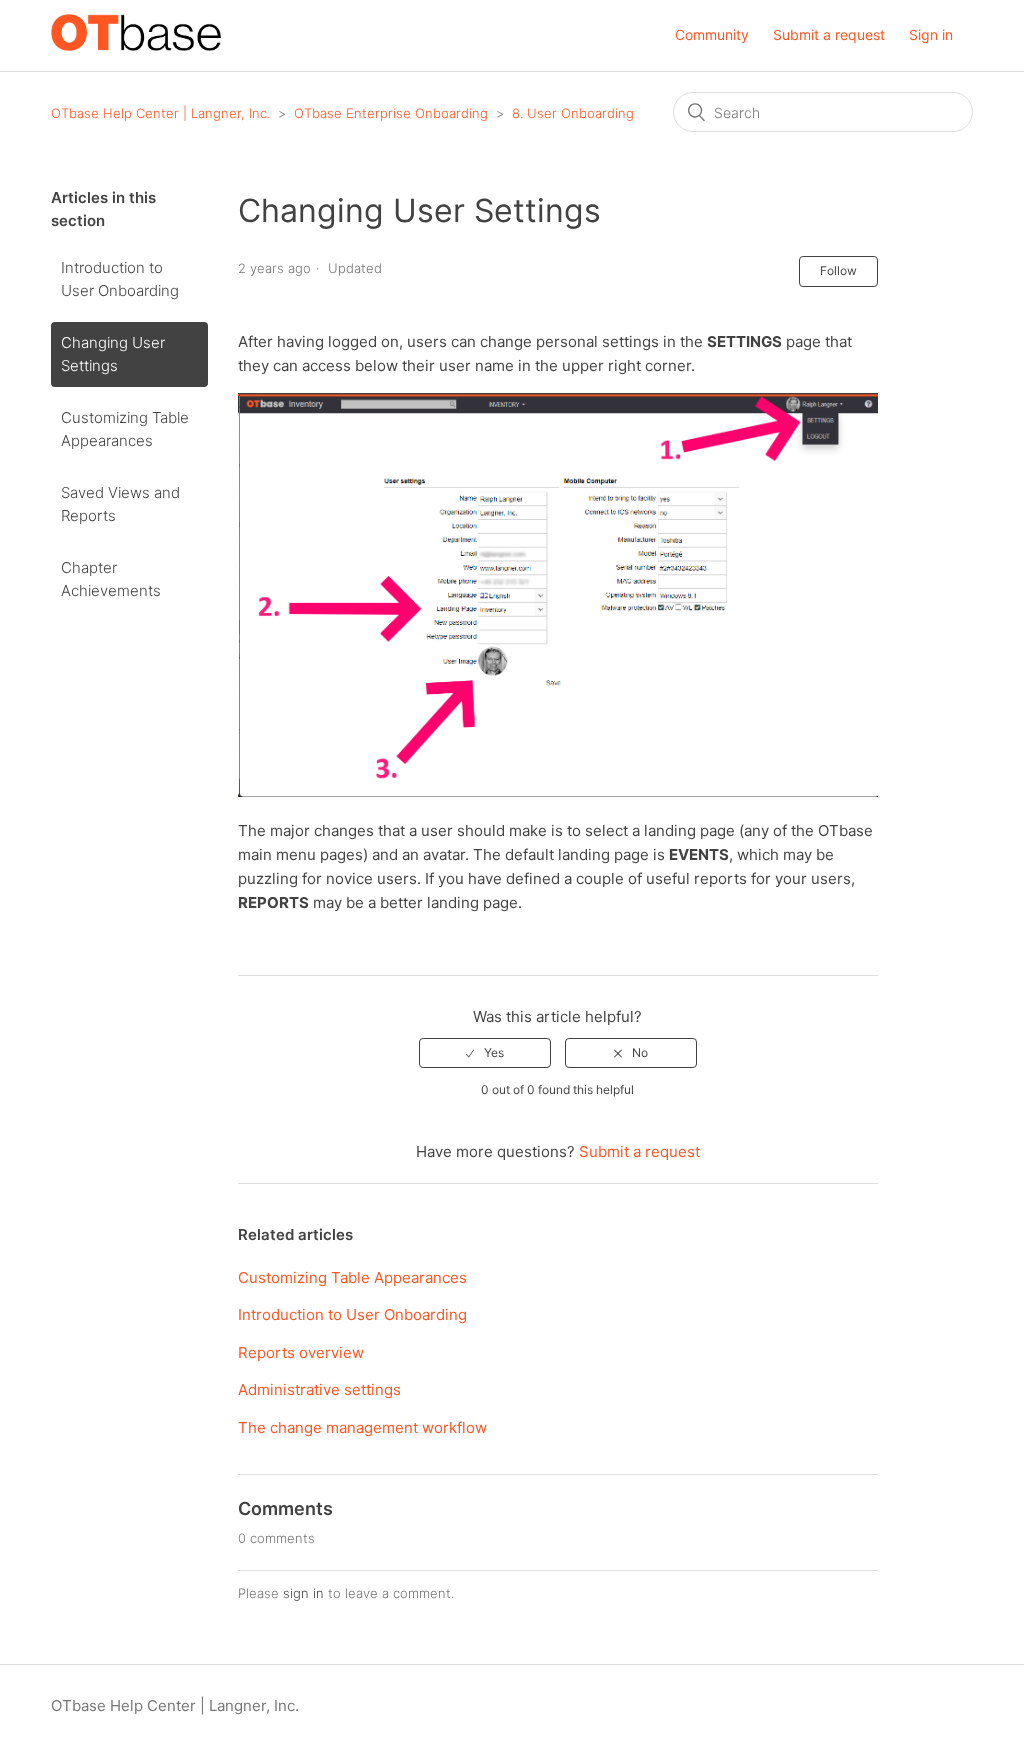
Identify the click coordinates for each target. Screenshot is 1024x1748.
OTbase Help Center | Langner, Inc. (160, 113)
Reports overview (301, 1352)
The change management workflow (362, 1427)
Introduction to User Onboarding (120, 279)
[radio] (485, 1053)
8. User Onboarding (573, 113)
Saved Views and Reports (120, 504)
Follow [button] (838, 270)
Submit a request (829, 34)
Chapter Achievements (111, 579)
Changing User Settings (113, 354)
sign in (303, 1593)
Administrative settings (319, 1389)
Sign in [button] (931, 34)
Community (712, 34)
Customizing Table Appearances (125, 429)
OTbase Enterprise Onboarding (391, 113)
